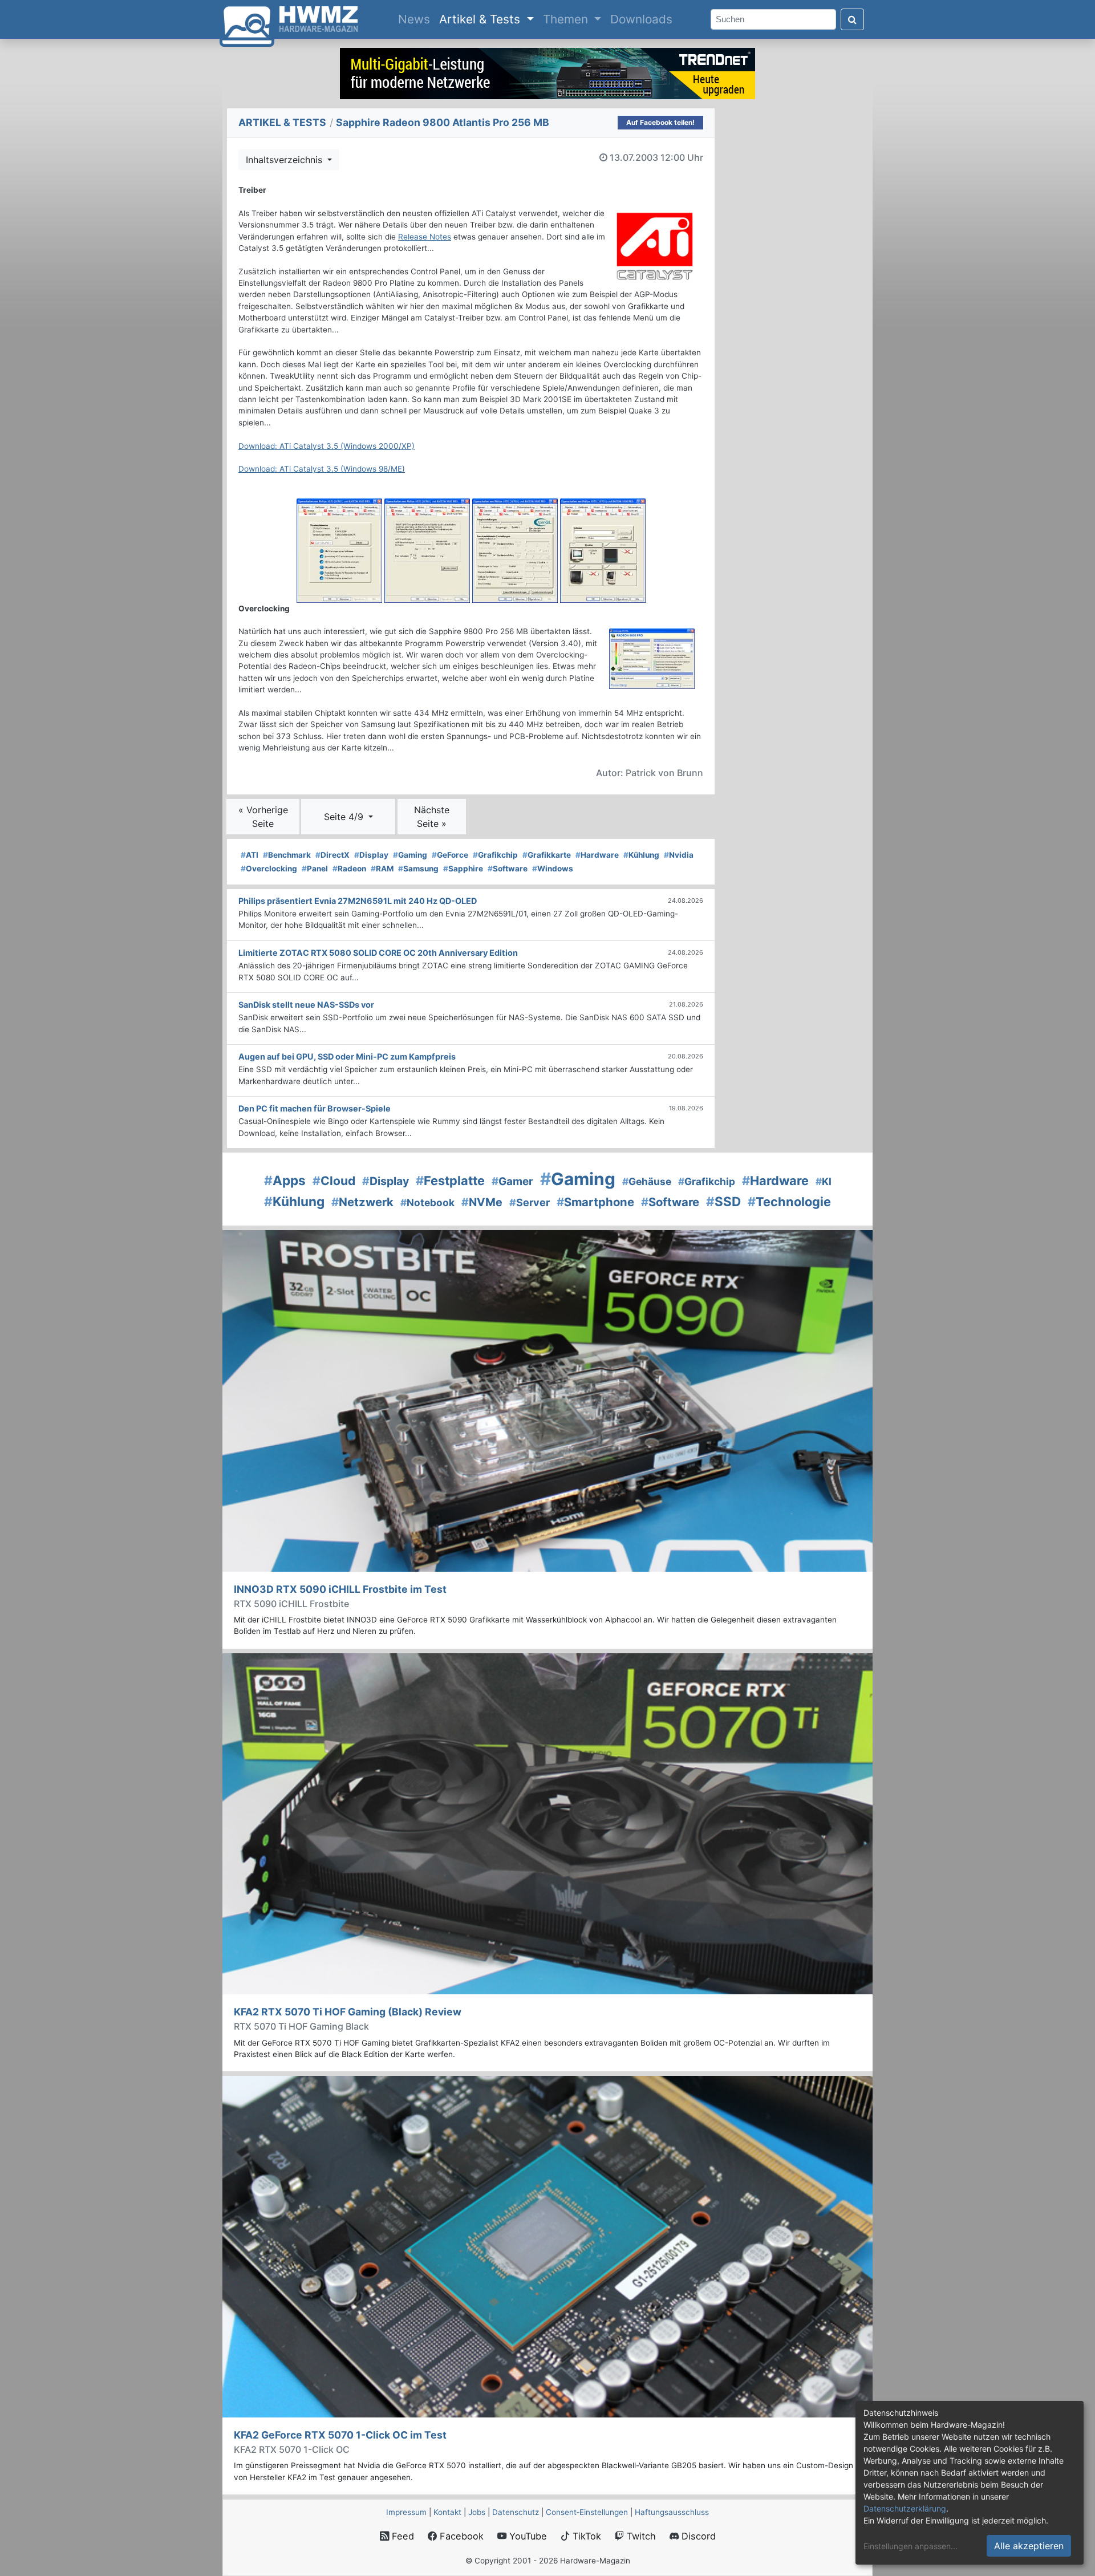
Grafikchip (495, 855)
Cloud (334, 1181)
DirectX (332, 855)
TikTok (585, 2536)
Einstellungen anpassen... (911, 2546)
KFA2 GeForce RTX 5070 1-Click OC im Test (340, 2435)
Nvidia (679, 855)
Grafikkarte (547, 855)
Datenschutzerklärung (905, 2508)
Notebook (427, 1202)
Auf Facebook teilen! (660, 122)
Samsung (418, 869)
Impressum (406, 2512)
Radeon (349, 869)
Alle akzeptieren (1029, 2546)
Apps (285, 1180)
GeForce (450, 855)
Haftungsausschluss (672, 2512)
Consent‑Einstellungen (587, 2512)
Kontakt (447, 2512)
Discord (697, 2536)
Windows (553, 869)
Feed (401, 2536)
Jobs (477, 2512)
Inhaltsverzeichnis (285, 160)
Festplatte (450, 1181)
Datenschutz (516, 2512)
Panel (315, 869)
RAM (382, 869)
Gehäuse (647, 1181)
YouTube (527, 2536)
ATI (250, 855)
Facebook (460, 2536)
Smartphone (595, 1202)
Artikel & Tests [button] (481, 19)
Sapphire (463, 869)
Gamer (512, 1181)
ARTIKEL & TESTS (282, 122)
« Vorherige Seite (263, 817)
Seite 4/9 (345, 817)
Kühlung (641, 855)
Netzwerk (362, 1202)
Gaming (410, 855)
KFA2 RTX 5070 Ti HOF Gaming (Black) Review (348, 2012)
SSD (723, 1201)
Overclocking (269, 869)
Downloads (641, 19)
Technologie (789, 1202)
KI (824, 1181)
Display (371, 855)
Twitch (640, 2536)
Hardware (597, 855)
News (416, 19)
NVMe (482, 1202)
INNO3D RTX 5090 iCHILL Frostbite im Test (340, 1589)
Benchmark (287, 855)
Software (508, 869)
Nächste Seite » (432, 817)
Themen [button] (567, 19)
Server (530, 1202)
